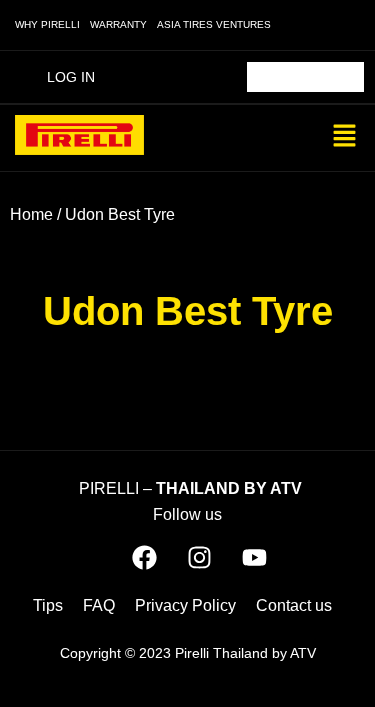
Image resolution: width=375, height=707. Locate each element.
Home (31, 214)
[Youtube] (254, 558)
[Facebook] (144, 558)
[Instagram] (199, 558)
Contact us (294, 605)
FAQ (99, 605)
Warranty (118, 24)
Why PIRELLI (47, 24)
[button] (345, 138)
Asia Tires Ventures (214, 24)
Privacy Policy (185, 605)
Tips (48, 605)
